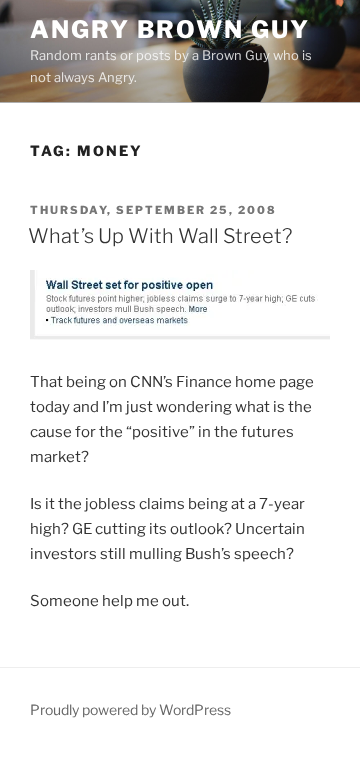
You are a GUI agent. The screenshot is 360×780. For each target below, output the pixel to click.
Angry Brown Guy (170, 29)
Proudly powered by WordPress (130, 709)
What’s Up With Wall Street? (160, 236)
